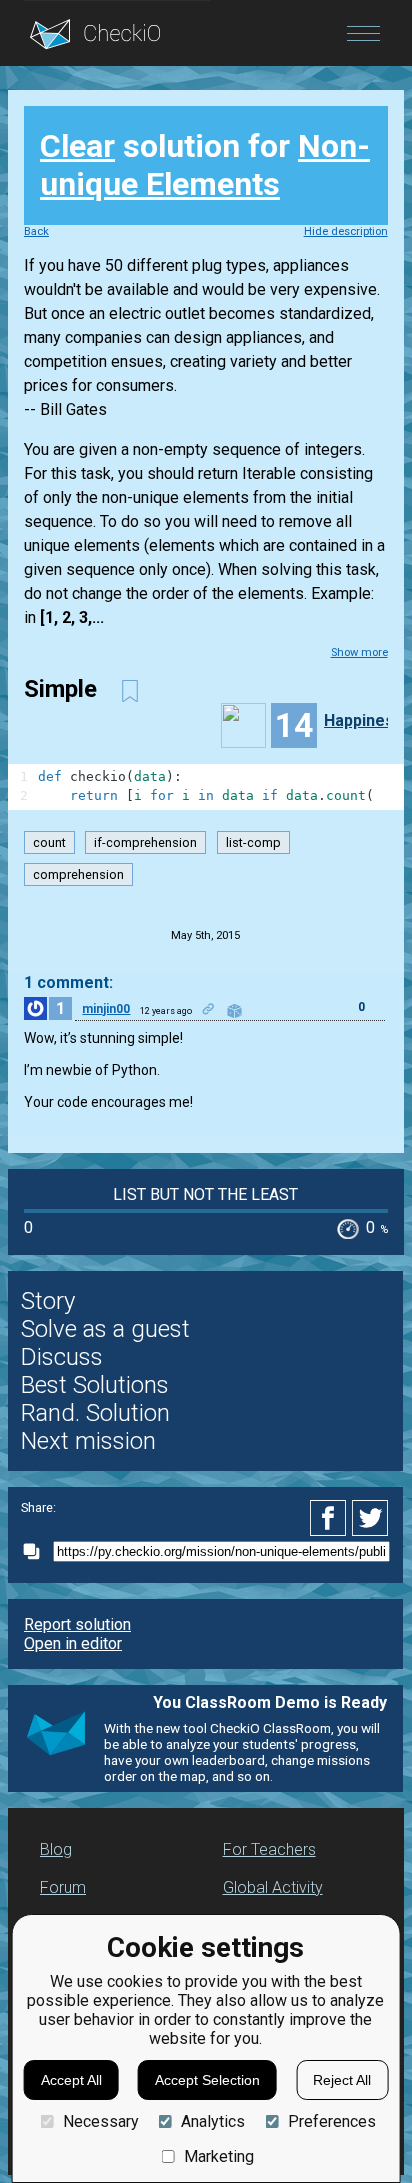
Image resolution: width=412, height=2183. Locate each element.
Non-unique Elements (205, 165)
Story (48, 1301)
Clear (77, 146)
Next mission (88, 1441)
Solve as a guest (105, 1329)
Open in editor (73, 1643)
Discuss (62, 1357)
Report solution (77, 1624)
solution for (205, 165)
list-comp (253, 842)
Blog (56, 1849)
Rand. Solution (95, 1413)
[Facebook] (331, 1518)
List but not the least (205, 1194)
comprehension (78, 874)
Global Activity (273, 1887)
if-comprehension (145, 842)
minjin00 (106, 1009)
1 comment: (68, 982)
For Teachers (269, 1849)
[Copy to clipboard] (37, 1551)
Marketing (219, 2156)
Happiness (363, 720)
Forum (63, 1887)
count (49, 842)
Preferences (331, 2121)
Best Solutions (95, 1385)
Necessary (100, 2121)
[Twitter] (371, 1518)
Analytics (213, 2121)
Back (36, 231)
